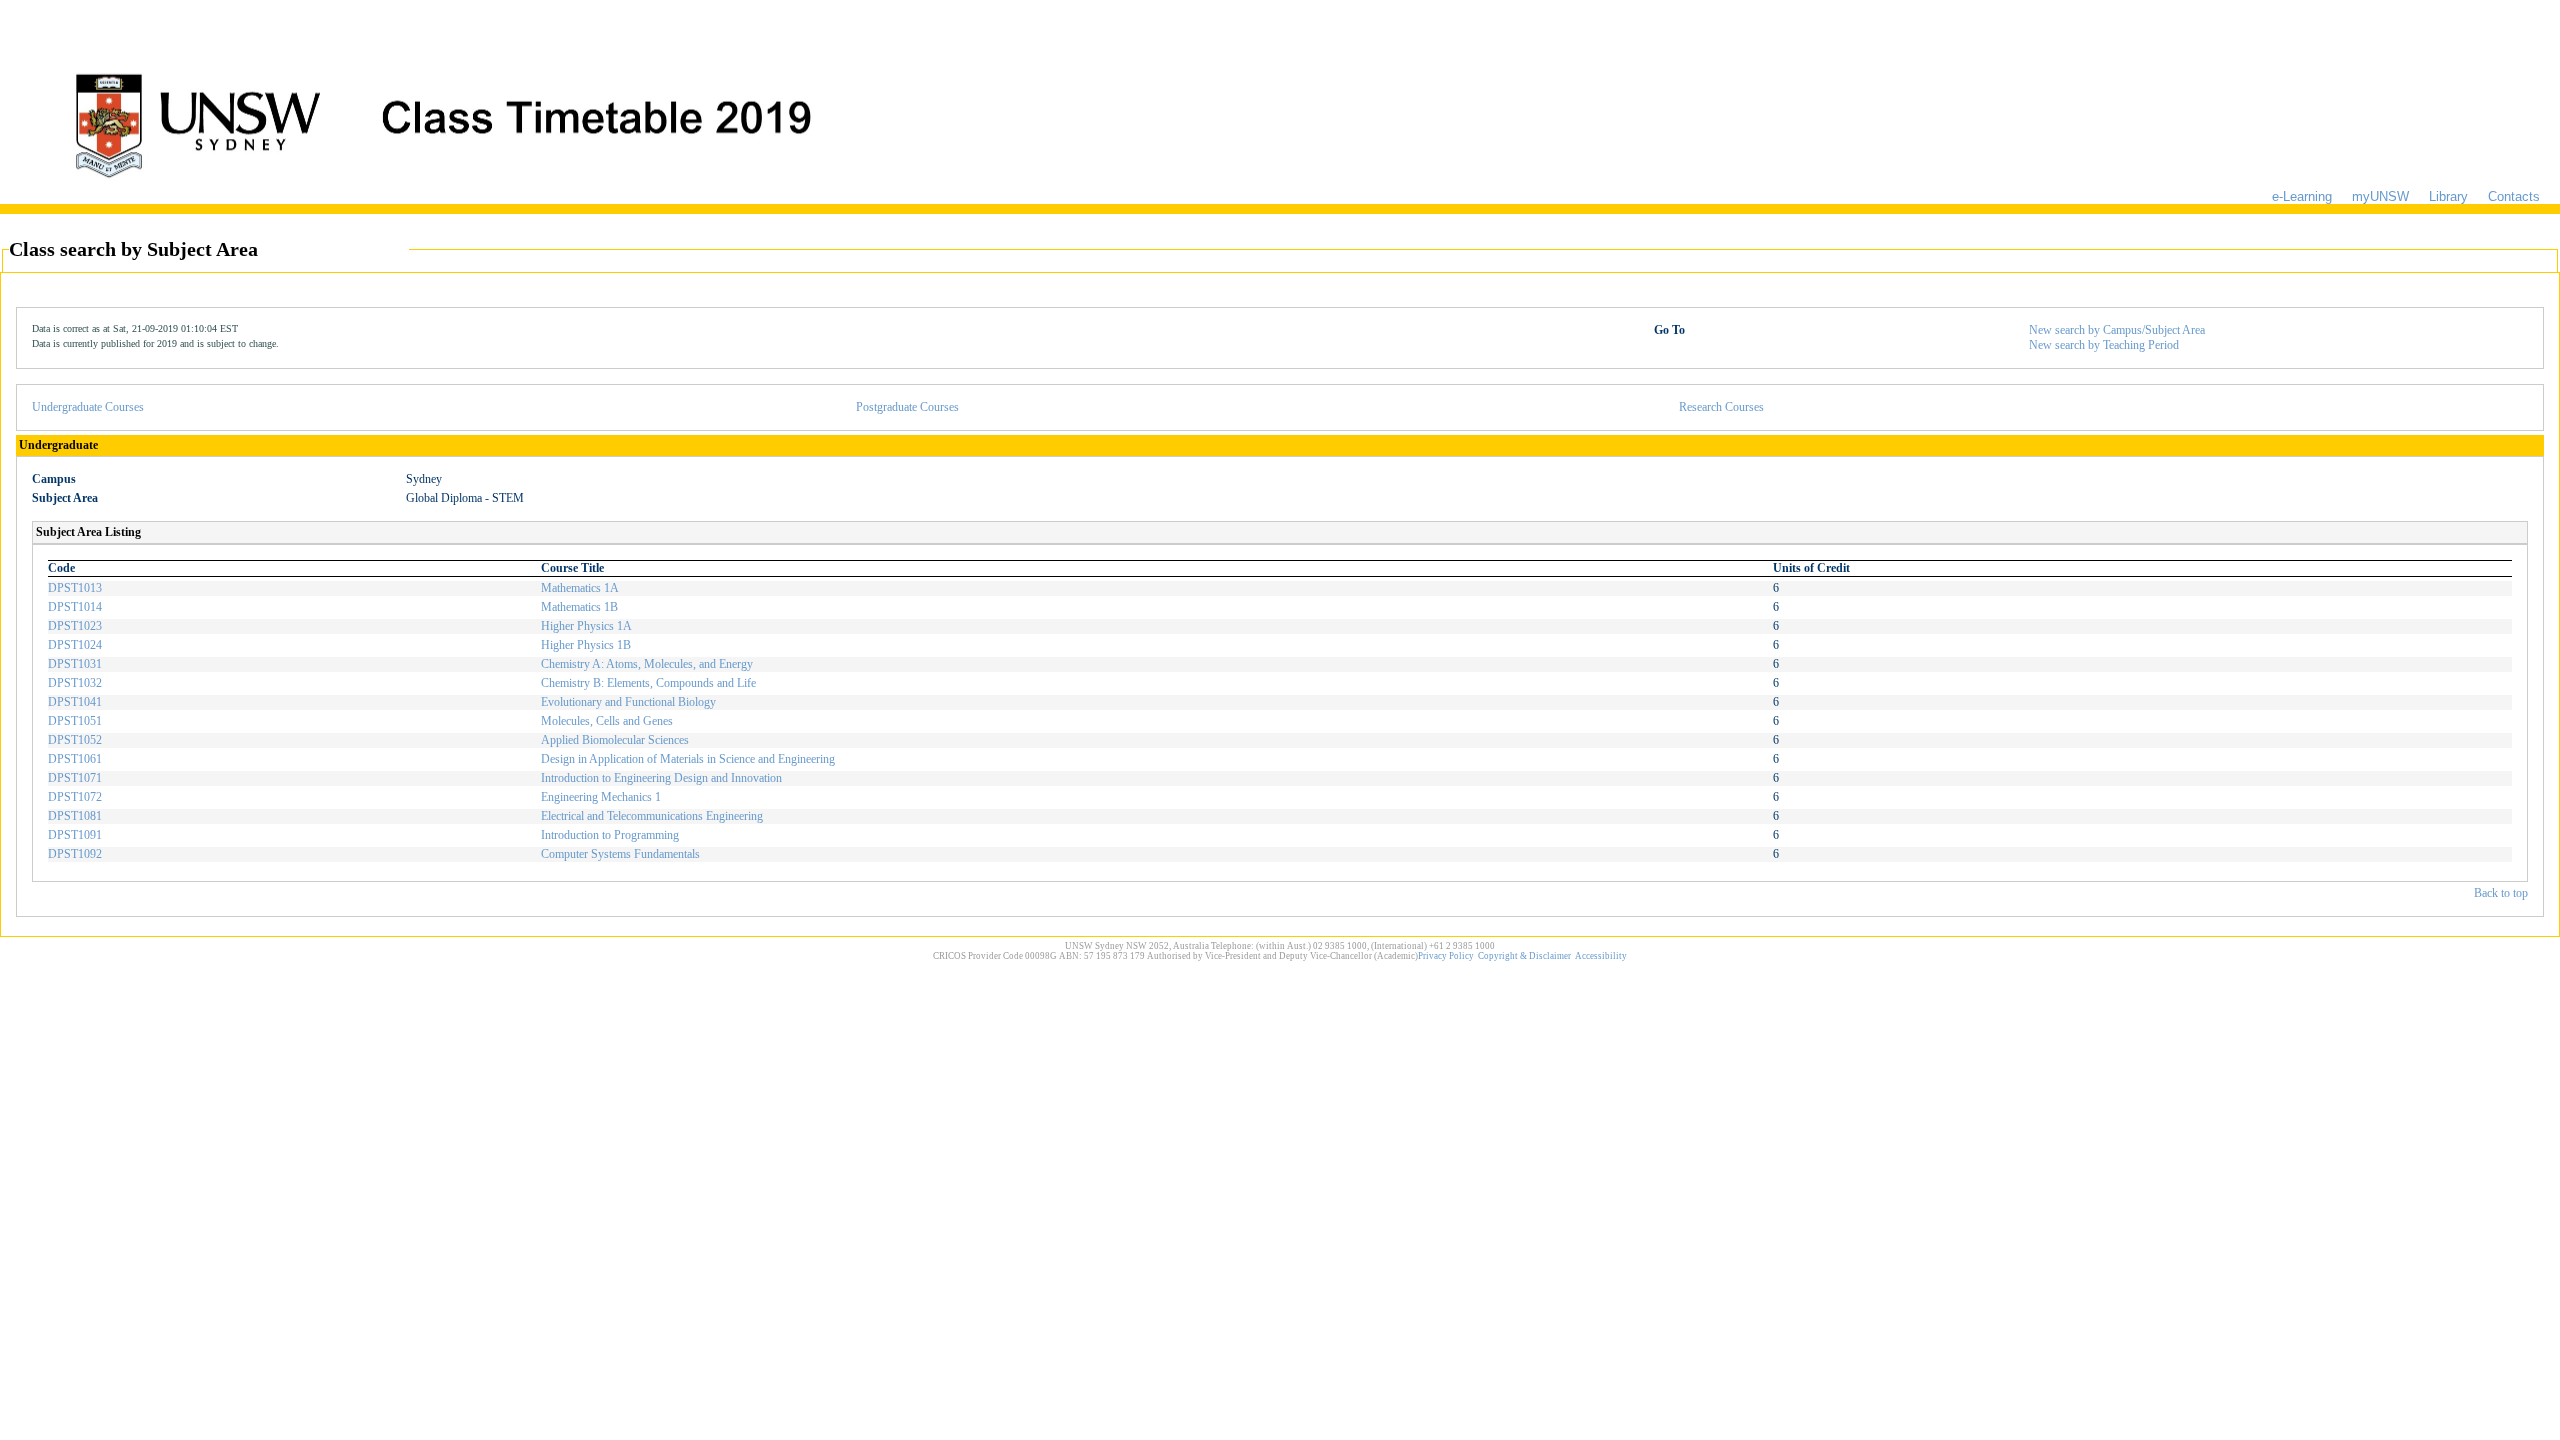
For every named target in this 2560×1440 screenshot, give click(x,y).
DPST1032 (75, 683)
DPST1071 (75, 778)
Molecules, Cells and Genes (607, 721)
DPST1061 (75, 759)
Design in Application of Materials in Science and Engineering (688, 759)
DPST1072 (75, 797)
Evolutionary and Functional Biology (628, 702)
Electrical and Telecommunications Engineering (652, 816)
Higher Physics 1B (586, 645)
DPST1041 (75, 702)
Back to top (2501, 893)
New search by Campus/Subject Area (2117, 330)
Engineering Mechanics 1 (601, 797)
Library (2448, 196)
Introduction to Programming (610, 835)
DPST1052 (75, 740)
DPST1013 (75, 588)
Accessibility (1601, 956)
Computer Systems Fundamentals (620, 854)
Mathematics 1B (579, 607)
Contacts (2514, 196)
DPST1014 (75, 607)
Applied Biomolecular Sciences (615, 740)
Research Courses (1721, 407)
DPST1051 (75, 721)
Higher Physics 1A (586, 626)
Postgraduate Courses (907, 407)
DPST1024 (75, 645)
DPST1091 (75, 835)
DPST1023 (75, 626)
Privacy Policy (1446, 956)
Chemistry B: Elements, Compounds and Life (648, 683)
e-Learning (2302, 196)
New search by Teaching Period (2104, 345)
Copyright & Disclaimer (1524, 956)
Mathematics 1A (580, 588)
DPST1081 (75, 816)
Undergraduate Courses (88, 407)
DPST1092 (75, 854)
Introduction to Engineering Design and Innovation (661, 778)
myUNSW (2380, 196)
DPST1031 (75, 664)
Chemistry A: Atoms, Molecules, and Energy (647, 664)
